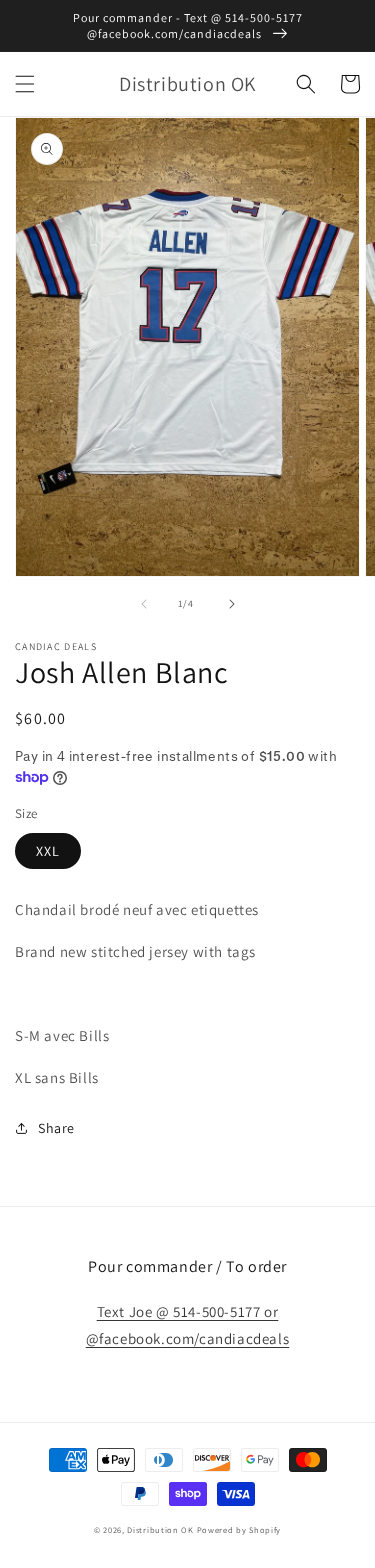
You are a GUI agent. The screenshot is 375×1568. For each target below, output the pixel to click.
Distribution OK (160, 1529)
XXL (48, 851)
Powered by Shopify (239, 1529)
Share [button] (56, 1128)
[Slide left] (144, 604)
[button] (25, 84)
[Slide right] (232, 604)
